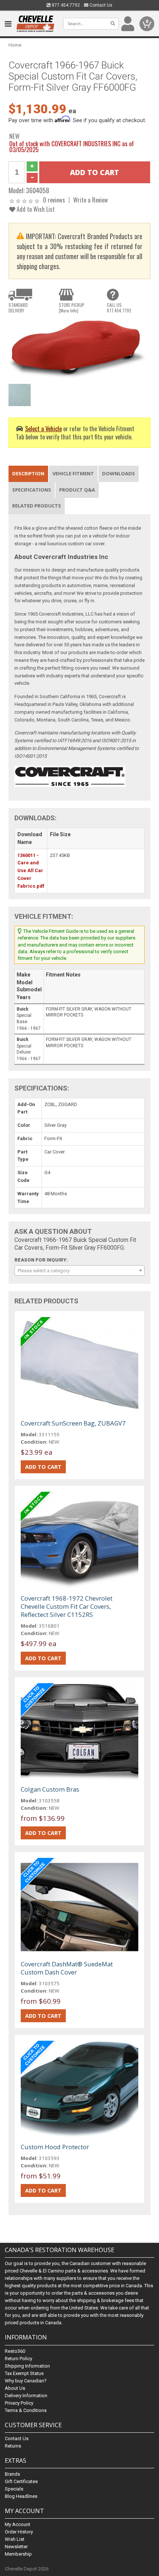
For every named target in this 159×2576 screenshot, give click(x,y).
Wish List (15, 2539)
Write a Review (91, 200)
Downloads (119, 473)
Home (15, 45)
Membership (18, 2554)
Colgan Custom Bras (50, 1789)
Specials (14, 2489)
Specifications (32, 490)
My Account (18, 2524)
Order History (19, 2532)
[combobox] (79, 1270)
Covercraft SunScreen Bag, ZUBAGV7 (73, 1423)
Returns (13, 2446)
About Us (15, 2388)
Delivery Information (26, 2396)
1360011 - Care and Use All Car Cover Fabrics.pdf (31, 871)
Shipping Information (27, 2366)
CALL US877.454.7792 (119, 308)
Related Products (37, 506)
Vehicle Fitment (73, 473)
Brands (12, 2474)
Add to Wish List (35, 209)
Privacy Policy (19, 2403)
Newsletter (16, 2547)
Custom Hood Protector (55, 2147)
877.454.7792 (65, 5)
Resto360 (15, 2351)
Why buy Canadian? (26, 2381)
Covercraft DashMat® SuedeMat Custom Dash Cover (67, 1968)
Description (28, 473)
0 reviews (54, 200)
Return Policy (18, 2359)
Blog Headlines (21, 2496)
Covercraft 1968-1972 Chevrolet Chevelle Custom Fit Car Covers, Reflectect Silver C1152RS (67, 1606)
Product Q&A (77, 490)
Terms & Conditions (26, 2410)
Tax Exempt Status (24, 2373)
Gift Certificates (21, 2481)
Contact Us (100, 5)
